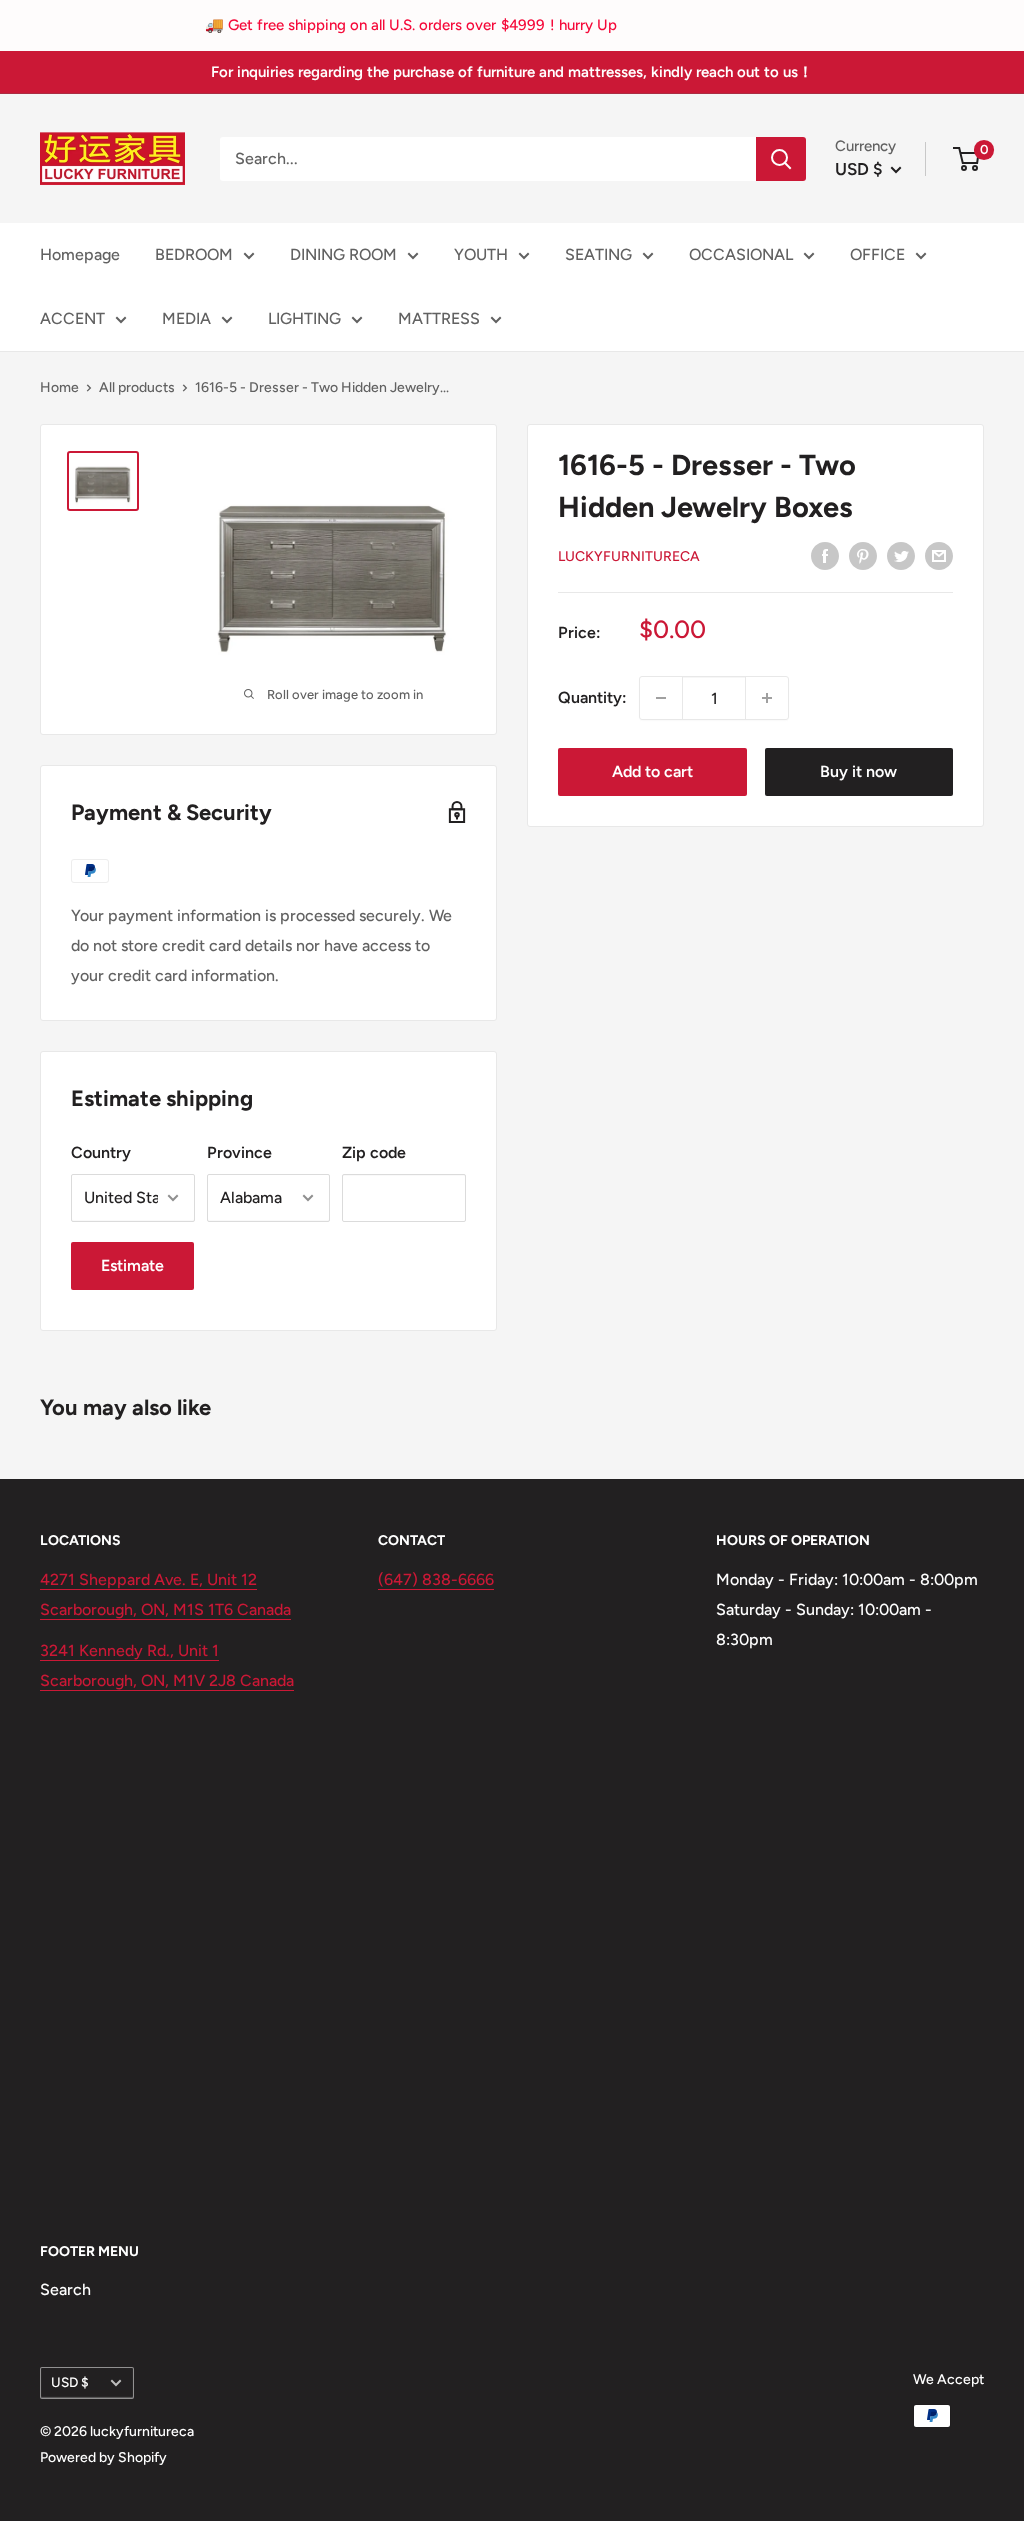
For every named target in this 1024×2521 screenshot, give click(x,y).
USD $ (70, 2382)
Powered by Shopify (103, 2457)
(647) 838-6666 (436, 1579)
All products (137, 387)
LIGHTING (304, 318)
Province (239, 1152)
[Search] (781, 159)
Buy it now (858, 771)
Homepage (80, 254)
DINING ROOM (343, 254)
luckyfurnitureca (629, 556)
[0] (967, 159)
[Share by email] (939, 555)
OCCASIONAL (741, 254)
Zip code (374, 1152)
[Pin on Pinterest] (863, 555)
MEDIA (186, 318)
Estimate (132, 1265)
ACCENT (72, 318)
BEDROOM (194, 254)
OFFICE (877, 254)
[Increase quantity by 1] (767, 698)
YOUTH (481, 254)
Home (59, 387)
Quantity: (592, 697)
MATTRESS (439, 318)
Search (65, 2289)
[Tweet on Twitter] (901, 555)
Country (101, 1152)
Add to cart (652, 771)
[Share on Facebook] (825, 555)
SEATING (598, 254)
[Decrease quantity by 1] (661, 698)
